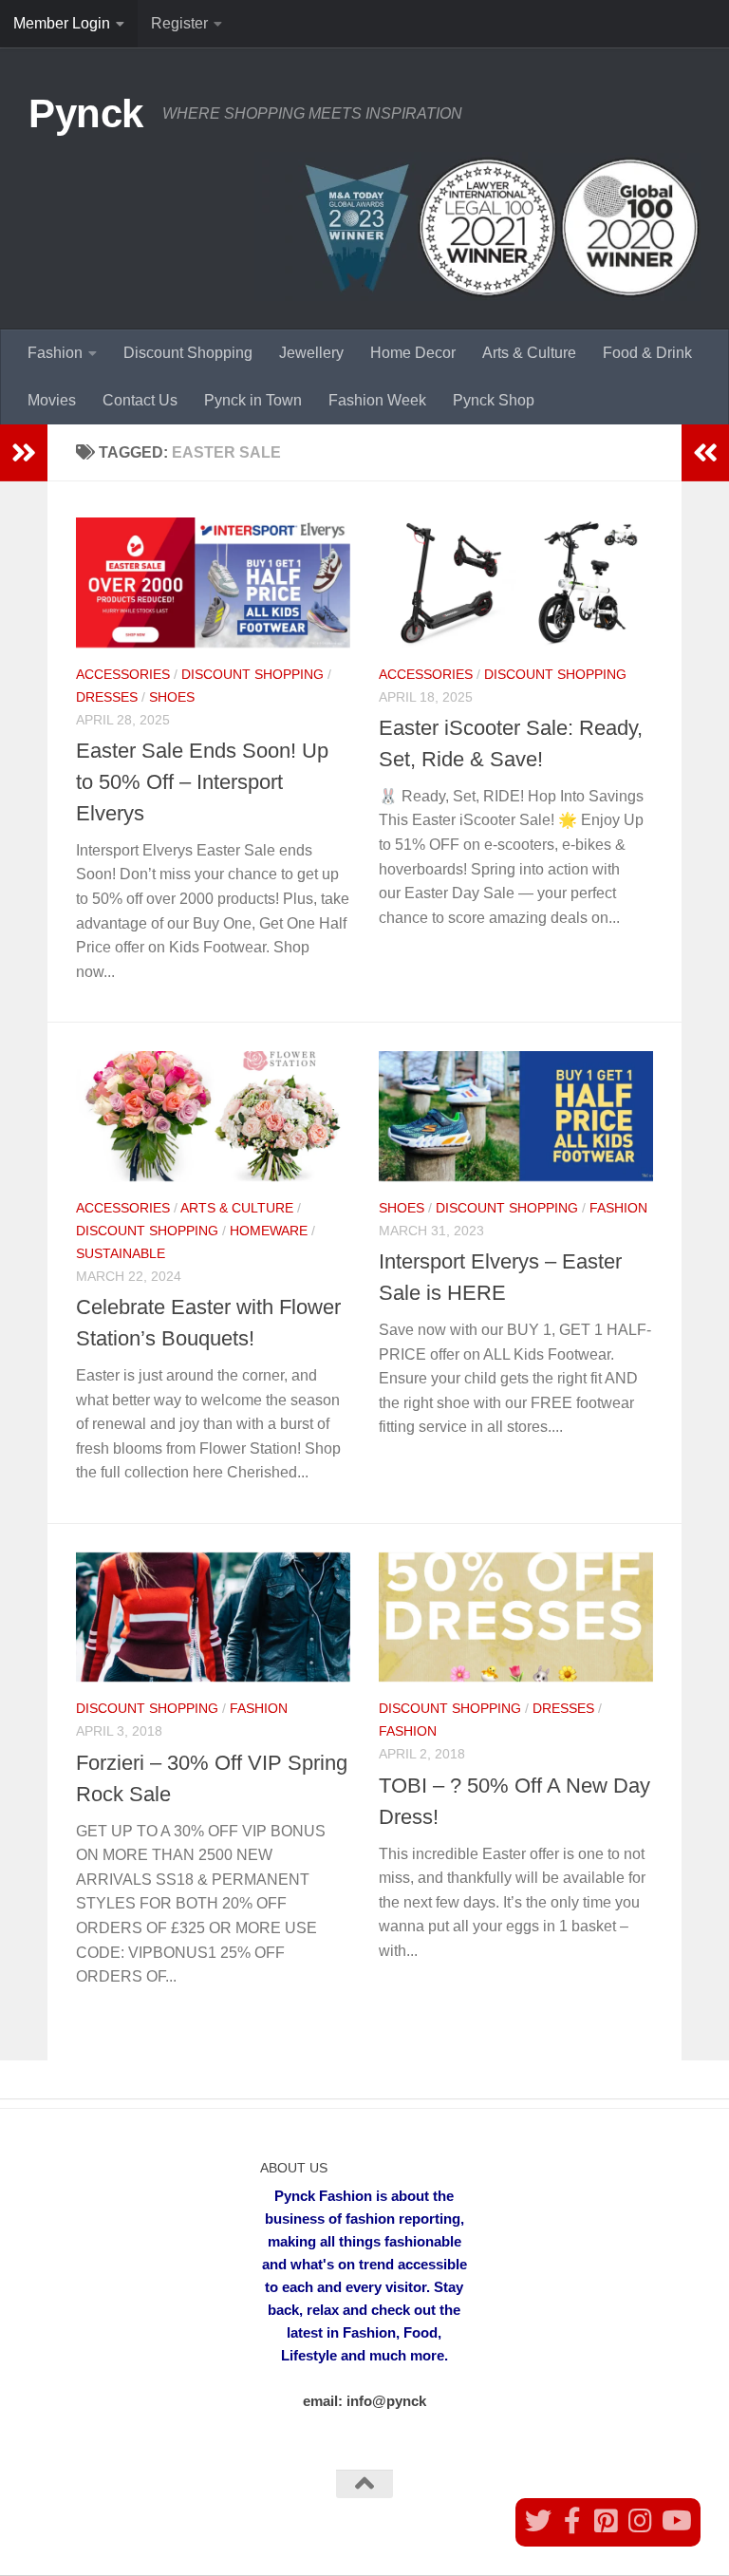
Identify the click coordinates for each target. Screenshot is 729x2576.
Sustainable (121, 1253)
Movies (52, 400)
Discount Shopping (188, 353)
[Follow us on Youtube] (675, 2521)
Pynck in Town (253, 400)
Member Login (62, 23)
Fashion (55, 353)
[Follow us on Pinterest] (607, 2521)
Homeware (269, 1231)
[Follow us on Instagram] (641, 2521)
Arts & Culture (529, 353)
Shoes (172, 697)
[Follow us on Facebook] (572, 2521)
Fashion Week (377, 400)
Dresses (107, 697)
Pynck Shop (494, 400)
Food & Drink (647, 353)
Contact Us (140, 400)
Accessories (123, 674)
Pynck (86, 113)
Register (179, 23)
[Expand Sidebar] (24, 453)
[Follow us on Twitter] (538, 2521)
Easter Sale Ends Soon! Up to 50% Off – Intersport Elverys (202, 782)
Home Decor (413, 353)
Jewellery (311, 353)
